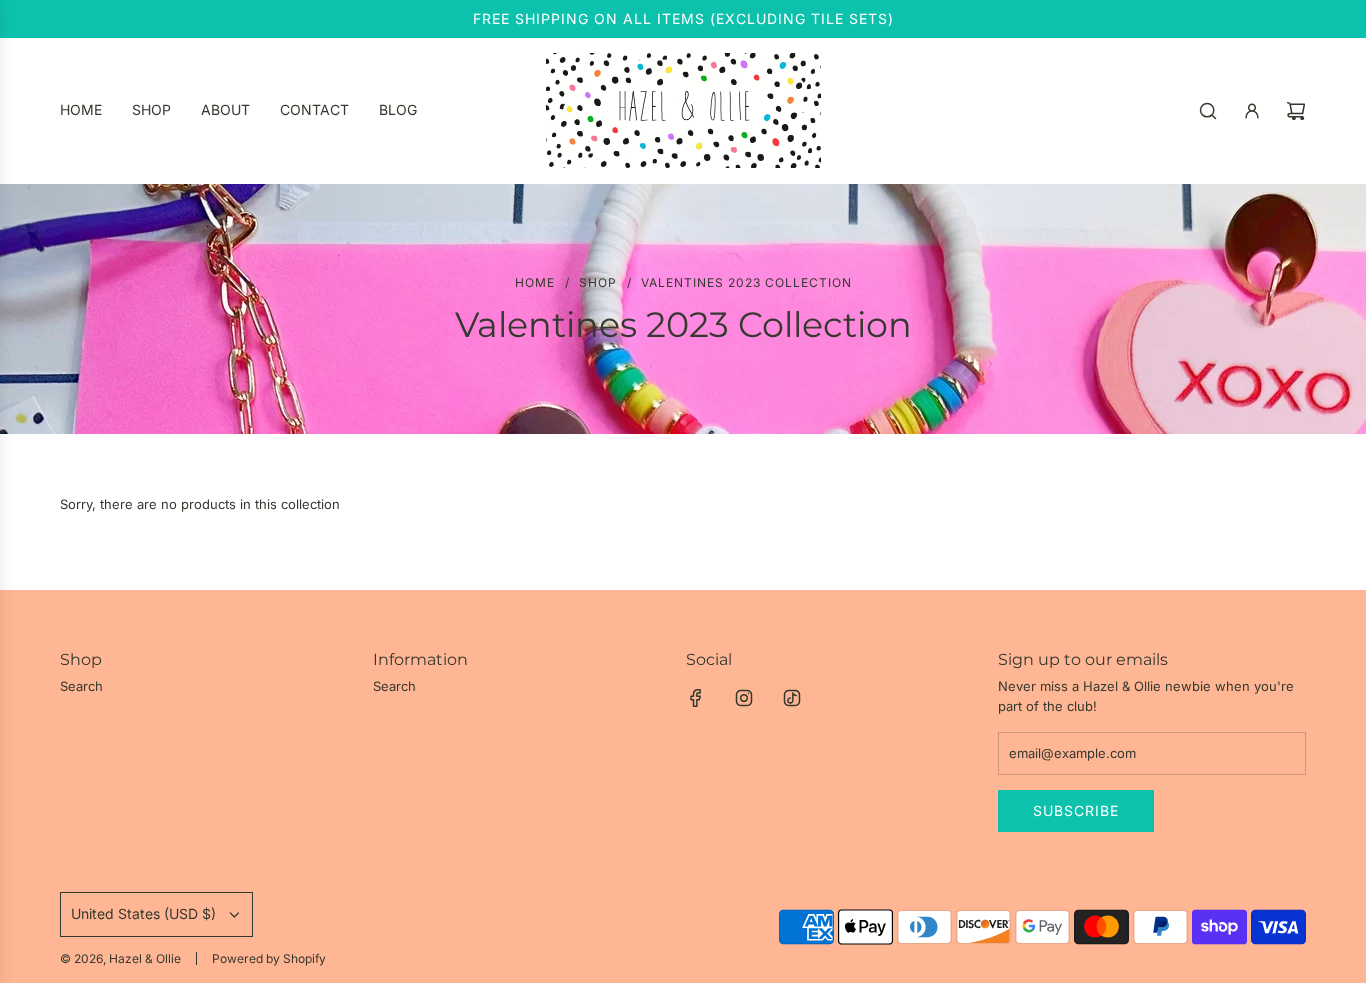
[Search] (1208, 111)
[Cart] (1296, 111)
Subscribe (1076, 810)
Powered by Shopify (269, 958)
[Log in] (1252, 111)
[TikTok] (792, 698)
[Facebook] (696, 698)
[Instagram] (744, 698)
